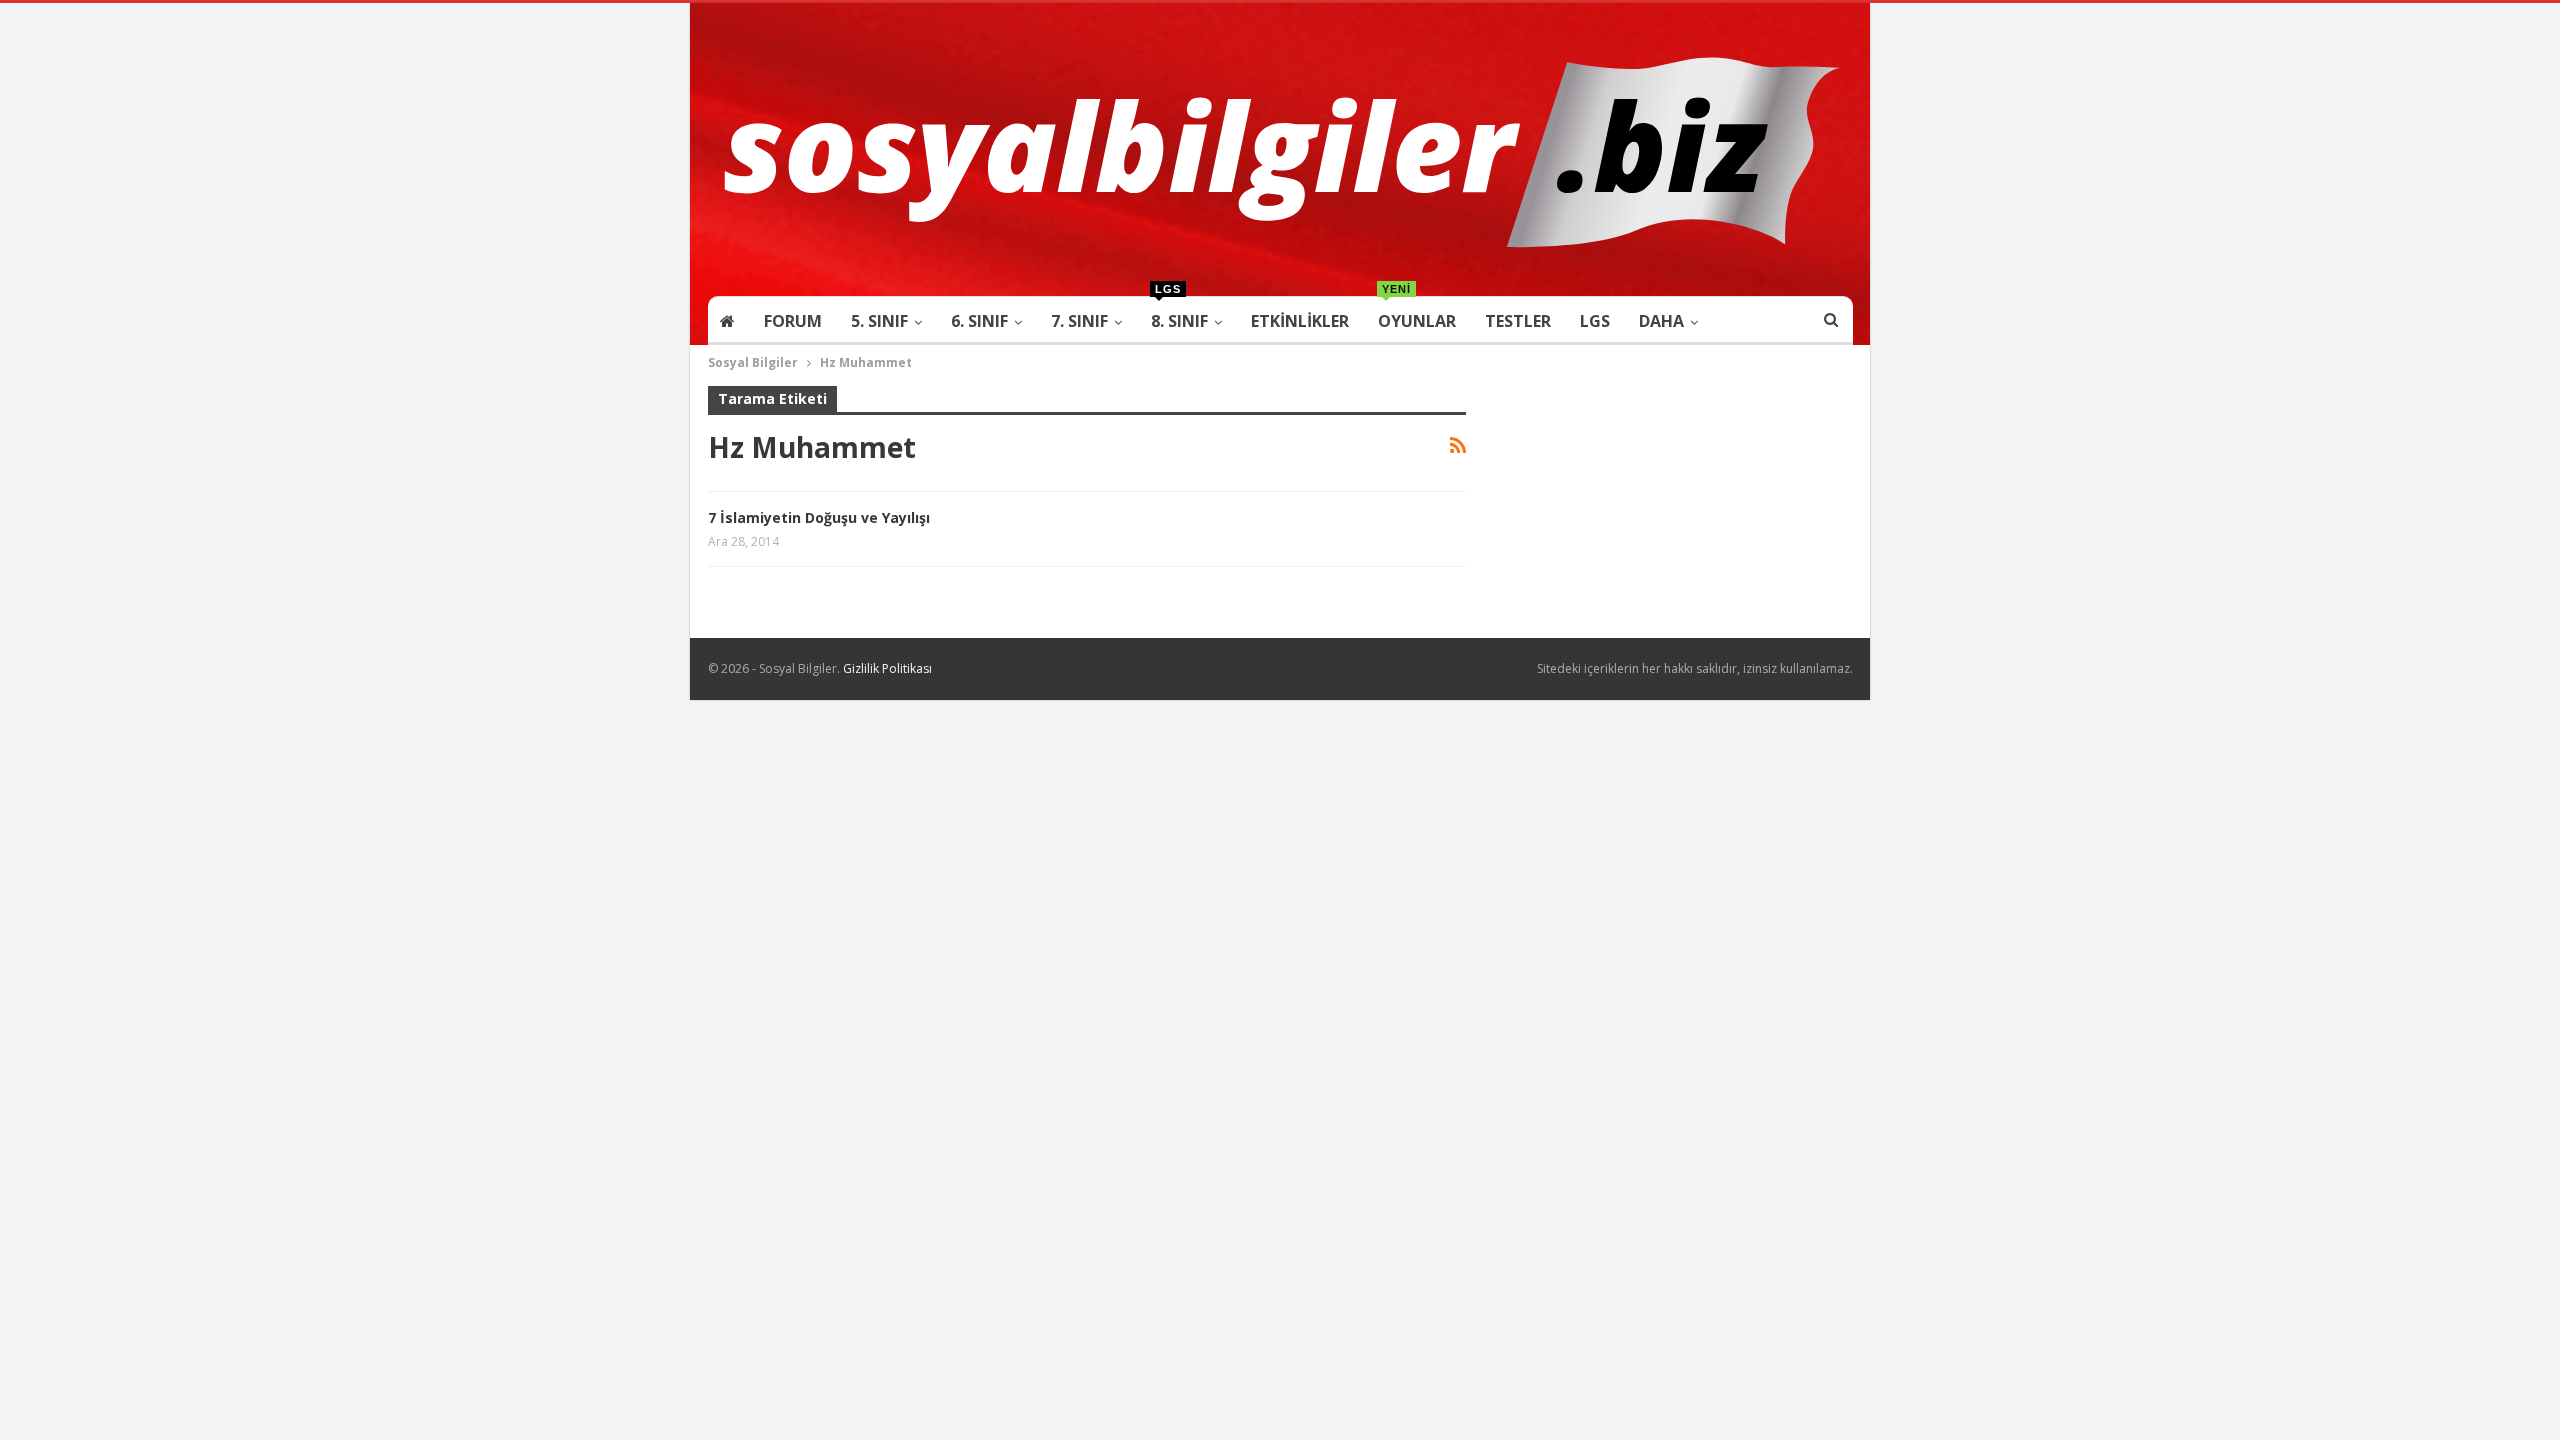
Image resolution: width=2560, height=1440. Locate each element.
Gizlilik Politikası (887, 668)
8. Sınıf (1179, 314)
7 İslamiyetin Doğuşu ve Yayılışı (819, 517)
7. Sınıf (1079, 321)
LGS (1595, 321)
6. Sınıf (979, 321)
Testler (1518, 321)
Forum (793, 321)
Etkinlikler (1300, 321)
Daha (1661, 321)
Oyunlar (1417, 314)
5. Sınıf (879, 321)
